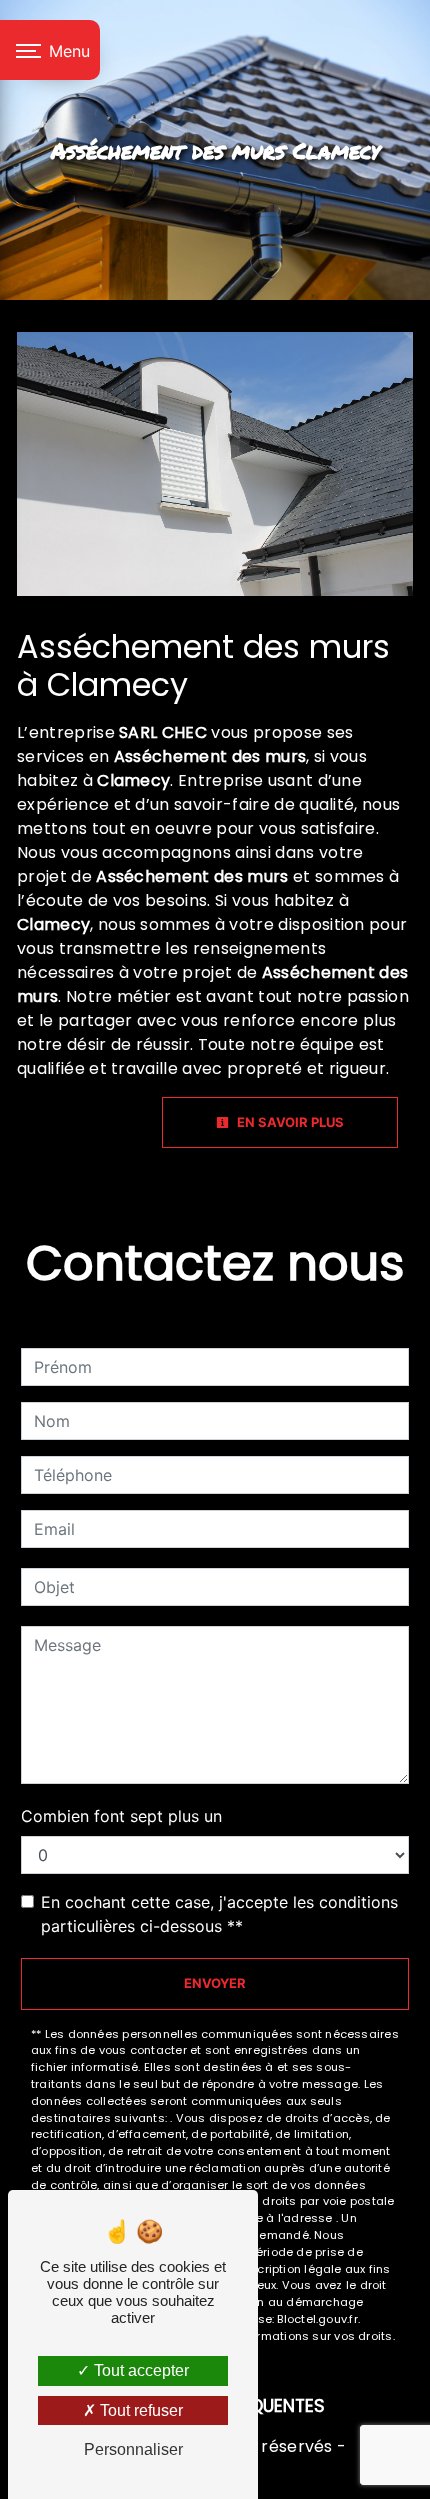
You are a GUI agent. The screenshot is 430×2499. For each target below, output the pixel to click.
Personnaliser (133, 2449)
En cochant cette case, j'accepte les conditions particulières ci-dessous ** (219, 1914)
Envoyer (215, 1983)
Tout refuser (139, 2410)
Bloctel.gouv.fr (317, 2319)
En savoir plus (289, 1122)
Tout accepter (139, 2370)
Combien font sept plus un (121, 1816)
